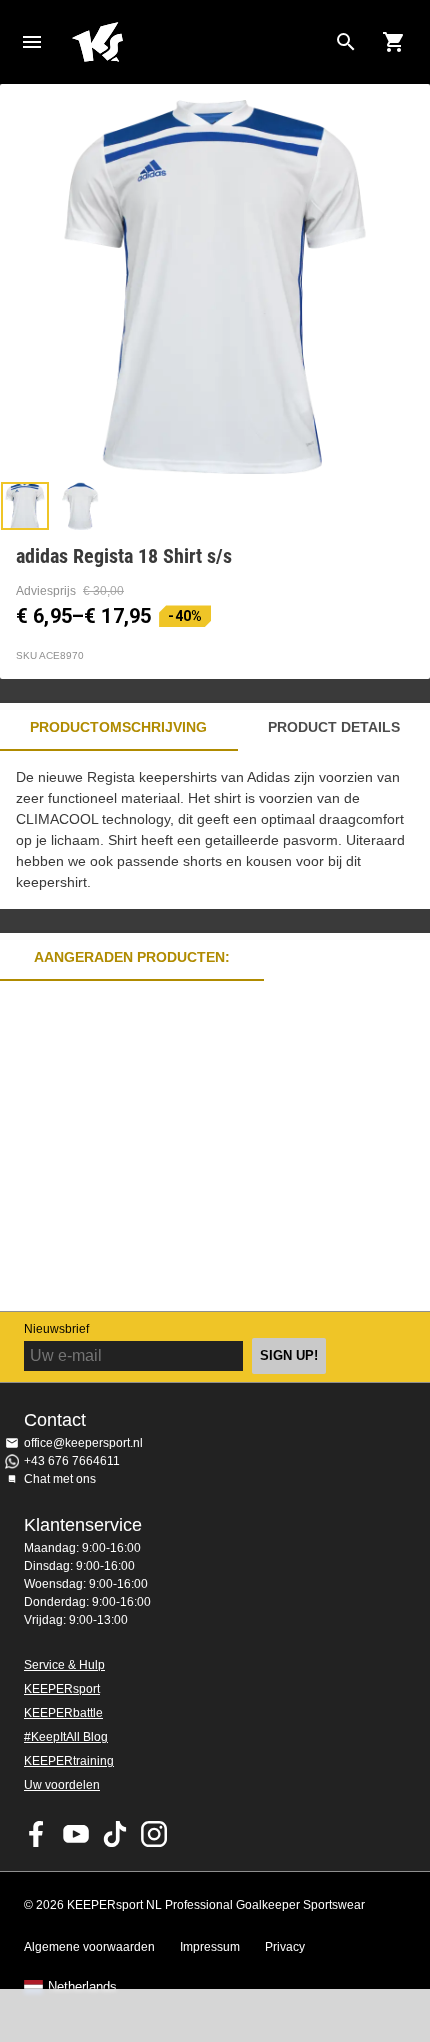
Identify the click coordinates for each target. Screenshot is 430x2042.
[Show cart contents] (394, 42)
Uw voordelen (62, 1785)
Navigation (32, 42)
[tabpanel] (215, 830)
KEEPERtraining (69, 1761)
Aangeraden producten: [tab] (132, 957)
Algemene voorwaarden (89, 1947)
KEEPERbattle (63, 1713)
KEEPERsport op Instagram (154, 1834)
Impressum (210, 1947)
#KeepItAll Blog (66, 1737)
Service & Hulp (64, 1665)
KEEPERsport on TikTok (115, 1834)
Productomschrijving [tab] (118, 727)
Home (199, 42)
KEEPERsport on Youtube (76, 1834)
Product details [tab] (334, 727)
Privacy (285, 1947)
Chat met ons (60, 1479)
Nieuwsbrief (56, 1329)
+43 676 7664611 (72, 1461)
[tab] (25, 506)
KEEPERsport (62, 1689)
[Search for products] (346, 42)
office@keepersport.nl (83, 1443)
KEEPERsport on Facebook (37, 1834)
